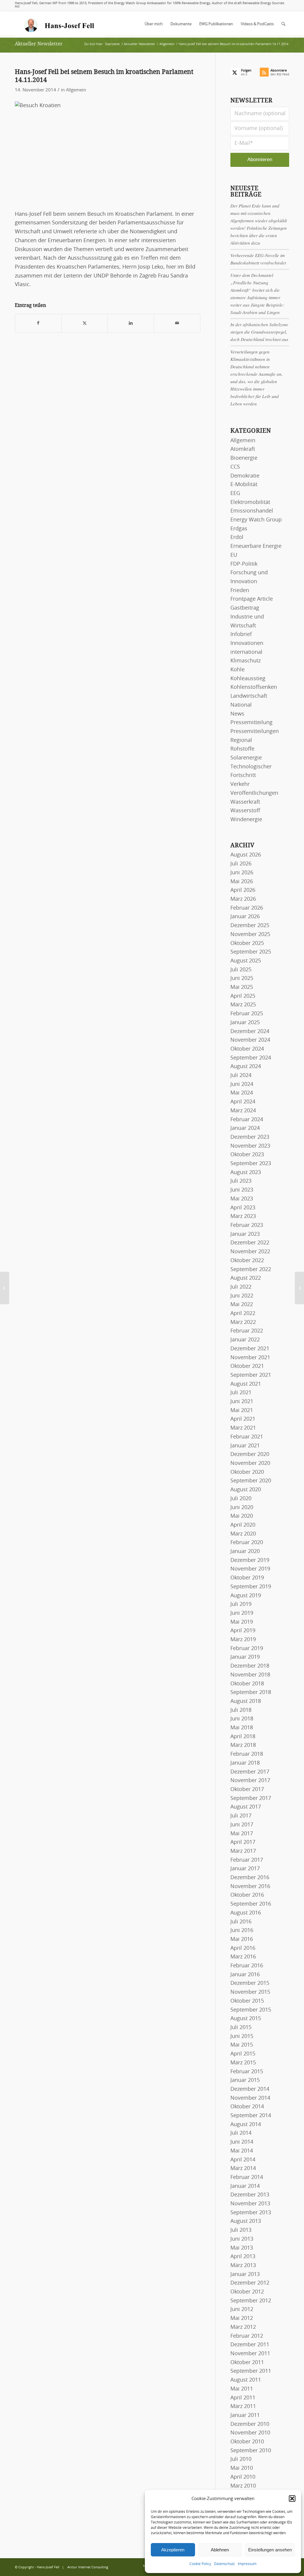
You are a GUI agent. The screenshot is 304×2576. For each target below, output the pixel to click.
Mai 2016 (242, 1939)
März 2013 (243, 2266)
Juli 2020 (241, 1499)
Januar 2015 (245, 2080)
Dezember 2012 (250, 2283)
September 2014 (251, 2116)
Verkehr (240, 784)
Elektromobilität (250, 502)
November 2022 (250, 1252)
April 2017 (243, 1842)
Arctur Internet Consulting (88, 2567)
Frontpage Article (252, 599)
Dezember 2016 (250, 1878)
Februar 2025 (247, 1014)
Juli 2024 (241, 1076)
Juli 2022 (241, 1287)
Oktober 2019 (247, 1578)
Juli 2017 (241, 1816)
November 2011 (250, 2354)
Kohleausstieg (248, 679)
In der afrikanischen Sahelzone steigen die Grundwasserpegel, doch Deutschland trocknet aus (259, 332)
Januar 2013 (245, 2274)
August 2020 (246, 1490)
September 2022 (251, 1270)
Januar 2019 (245, 1657)
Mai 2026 (242, 882)
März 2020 (243, 1534)
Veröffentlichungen (254, 793)
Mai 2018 (242, 1728)
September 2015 (251, 2010)
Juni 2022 (242, 1296)
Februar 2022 (247, 1331)
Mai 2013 (242, 2248)
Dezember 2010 (250, 2424)
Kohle (237, 670)
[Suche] (283, 24)
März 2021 (243, 1428)
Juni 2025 (242, 978)
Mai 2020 (242, 1516)
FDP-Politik (244, 564)
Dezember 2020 (250, 1454)
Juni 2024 (242, 1084)
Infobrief (241, 635)
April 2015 (243, 2054)
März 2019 (243, 1640)
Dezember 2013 (250, 2195)
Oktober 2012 (247, 2292)
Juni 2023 (242, 1190)
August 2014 (246, 2125)
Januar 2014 (245, 2186)
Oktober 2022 (247, 1261)
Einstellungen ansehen (270, 2550)
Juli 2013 (241, 2230)
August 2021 (246, 1384)
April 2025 (243, 996)
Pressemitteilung (251, 723)
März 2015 (243, 2063)
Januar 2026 (245, 917)
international (246, 652)
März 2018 (243, 1745)
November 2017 (250, 1781)
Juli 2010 (241, 2459)
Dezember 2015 (250, 1983)
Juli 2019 (241, 1604)
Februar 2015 (247, 2072)
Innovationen (247, 643)
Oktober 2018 (247, 1684)
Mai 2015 (242, 2045)
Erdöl (237, 537)
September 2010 (251, 2451)
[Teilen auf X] (85, 323)
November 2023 (250, 1146)
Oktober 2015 (247, 2001)
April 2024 (243, 1102)
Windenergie (246, 820)
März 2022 (243, 1322)
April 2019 (243, 1631)
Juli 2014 (241, 2133)
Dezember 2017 (250, 1772)
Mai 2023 (242, 1199)
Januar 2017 (245, 1869)
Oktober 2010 (247, 2442)
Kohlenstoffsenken (254, 687)
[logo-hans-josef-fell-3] (60, 24)
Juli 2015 (241, 2028)
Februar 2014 (247, 2177)
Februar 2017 (247, 1860)
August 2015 (246, 2019)
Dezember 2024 (250, 1032)
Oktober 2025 (247, 943)
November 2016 (250, 1887)
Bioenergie (244, 458)
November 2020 (250, 1463)
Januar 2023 (245, 1234)
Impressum (247, 2564)
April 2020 (243, 1525)
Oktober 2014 (247, 2107)
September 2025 (251, 952)
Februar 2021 (247, 1437)
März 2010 (243, 2486)
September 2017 (251, 1798)
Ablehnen (220, 2550)
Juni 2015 (242, 2036)
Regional (241, 740)
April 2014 (243, 2160)
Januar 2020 (245, 1552)
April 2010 (243, 2477)
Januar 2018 (245, 1763)
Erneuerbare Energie (256, 546)
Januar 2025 (245, 1023)
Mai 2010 (242, 2468)
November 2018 (250, 1675)
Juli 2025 (241, 970)
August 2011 (246, 2380)
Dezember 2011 (250, 2345)
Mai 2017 (242, 1834)
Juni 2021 (242, 1402)
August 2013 (246, 2221)
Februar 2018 (247, 1754)
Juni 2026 (242, 873)
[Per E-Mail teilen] (177, 323)
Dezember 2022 (250, 1243)
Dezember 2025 (250, 926)
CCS (235, 467)
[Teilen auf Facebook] (38, 323)
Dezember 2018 (250, 1666)
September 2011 (251, 2371)
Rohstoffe (242, 749)
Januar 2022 (245, 1340)
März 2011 (243, 2407)
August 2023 (246, 1173)
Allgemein (76, 90)
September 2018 (251, 1693)
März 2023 (243, 1216)
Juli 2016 (241, 1922)
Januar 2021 (245, 1446)
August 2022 (246, 1278)
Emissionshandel (252, 511)
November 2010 (250, 2433)
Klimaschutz (246, 661)
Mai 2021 (242, 1411)
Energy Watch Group (256, 520)
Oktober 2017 (247, 1790)
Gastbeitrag (245, 608)
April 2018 (243, 1737)
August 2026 (246, 855)
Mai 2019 (242, 1622)
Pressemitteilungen (255, 732)
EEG (235, 494)
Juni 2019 (242, 1613)
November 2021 (250, 1358)
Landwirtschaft (249, 696)
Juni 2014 (242, 2142)
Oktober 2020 (247, 1472)
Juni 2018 (242, 1719)
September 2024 (251, 1058)
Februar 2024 (247, 1120)
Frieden (240, 591)
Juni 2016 (242, 1931)
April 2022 (243, 1314)
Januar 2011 (245, 2415)
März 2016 (243, 1957)
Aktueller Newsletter (39, 44)
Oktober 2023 (247, 1155)
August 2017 (246, 1807)
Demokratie (245, 476)
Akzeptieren (173, 2550)
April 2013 (243, 2257)
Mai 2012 (242, 2318)
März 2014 (243, 2169)
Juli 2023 (241, 1181)
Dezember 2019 (250, 1560)
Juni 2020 (242, 1508)
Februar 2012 (247, 2336)
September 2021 (251, 1375)
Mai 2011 (242, 2389)
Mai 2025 (242, 987)
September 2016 (251, 1904)
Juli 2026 (241, 864)
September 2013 (251, 2213)
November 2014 (250, 2098)
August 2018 (246, 1701)
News (237, 714)
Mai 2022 (242, 1305)
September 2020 (251, 1481)
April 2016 (243, 1948)
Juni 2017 (242, 1825)
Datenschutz (224, 2564)
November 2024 (250, 1040)
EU (234, 555)
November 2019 (250, 1569)
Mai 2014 (242, 2151)
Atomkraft (243, 449)
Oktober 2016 (247, 1895)
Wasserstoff (245, 811)
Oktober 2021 (247, 1366)
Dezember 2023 (250, 1137)
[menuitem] (154, 24)
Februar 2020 (247, 1543)
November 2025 (250, 935)
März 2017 (243, 1851)
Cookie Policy (200, 2564)
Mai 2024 (242, 1093)
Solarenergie (246, 758)
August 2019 (246, 1596)
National (241, 705)
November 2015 (250, 1992)
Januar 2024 (245, 1128)
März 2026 (243, 899)
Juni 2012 (242, 2309)
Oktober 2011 (247, 2363)
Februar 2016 (247, 1966)
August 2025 (246, 961)
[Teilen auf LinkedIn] (131, 323)
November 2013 (250, 2204)
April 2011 (243, 2398)
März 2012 (243, 2327)
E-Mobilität (244, 485)
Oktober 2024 (247, 1049)
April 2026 (243, 890)
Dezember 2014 (250, 2089)
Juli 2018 (241, 1710)
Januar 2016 (245, 1975)
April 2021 (243, 1419)
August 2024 (246, 1067)
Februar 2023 (247, 1225)
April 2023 (243, 1208)
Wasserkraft (245, 802)
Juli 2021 (241, 1393)
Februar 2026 (247, 908)
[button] (292, 2499)
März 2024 (243, 1111)
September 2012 (251, 2301)
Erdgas (239, 529)
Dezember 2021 (250, 1349)
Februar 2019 (247, 1649)
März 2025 (243, 1005)
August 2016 (246, 1913)
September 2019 (251, 1587)
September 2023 (251, 1164)
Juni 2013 (242, 2239)
